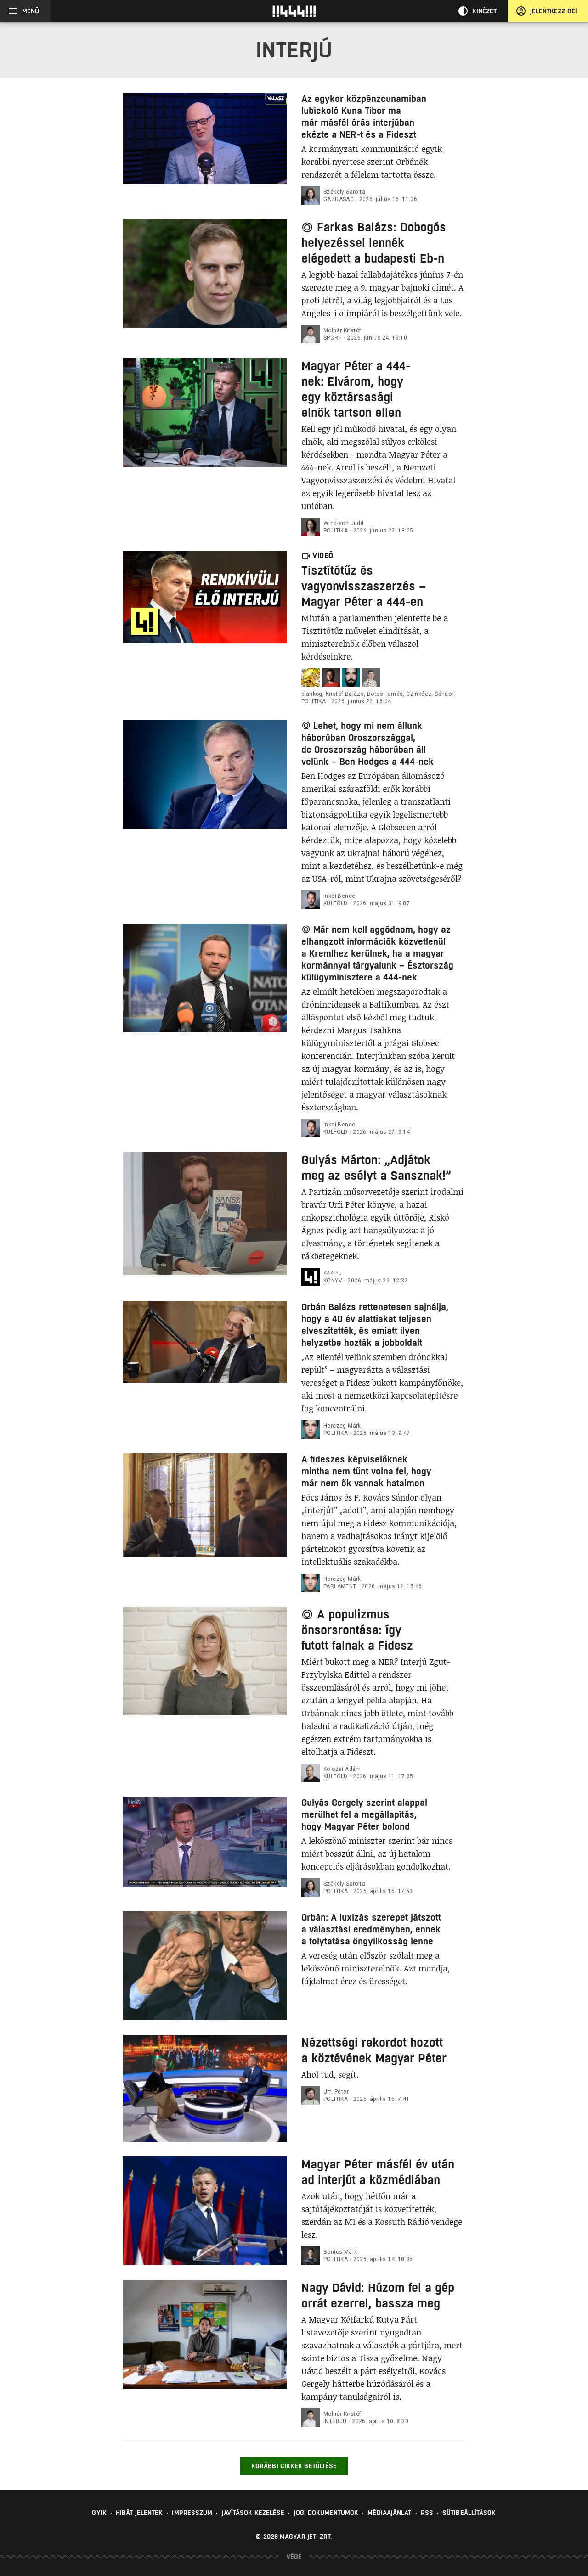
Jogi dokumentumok (326, 2513)
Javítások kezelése (253, 2513)
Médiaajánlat (389, 2513)
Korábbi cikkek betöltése (294, 2466)
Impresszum (192, 2513)
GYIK (99, 2513)
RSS (427, 2513)
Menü (31, 11)
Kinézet (485, 11)
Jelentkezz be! (554, 11)
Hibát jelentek (139, 2513)
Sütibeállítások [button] (469, 2513)
